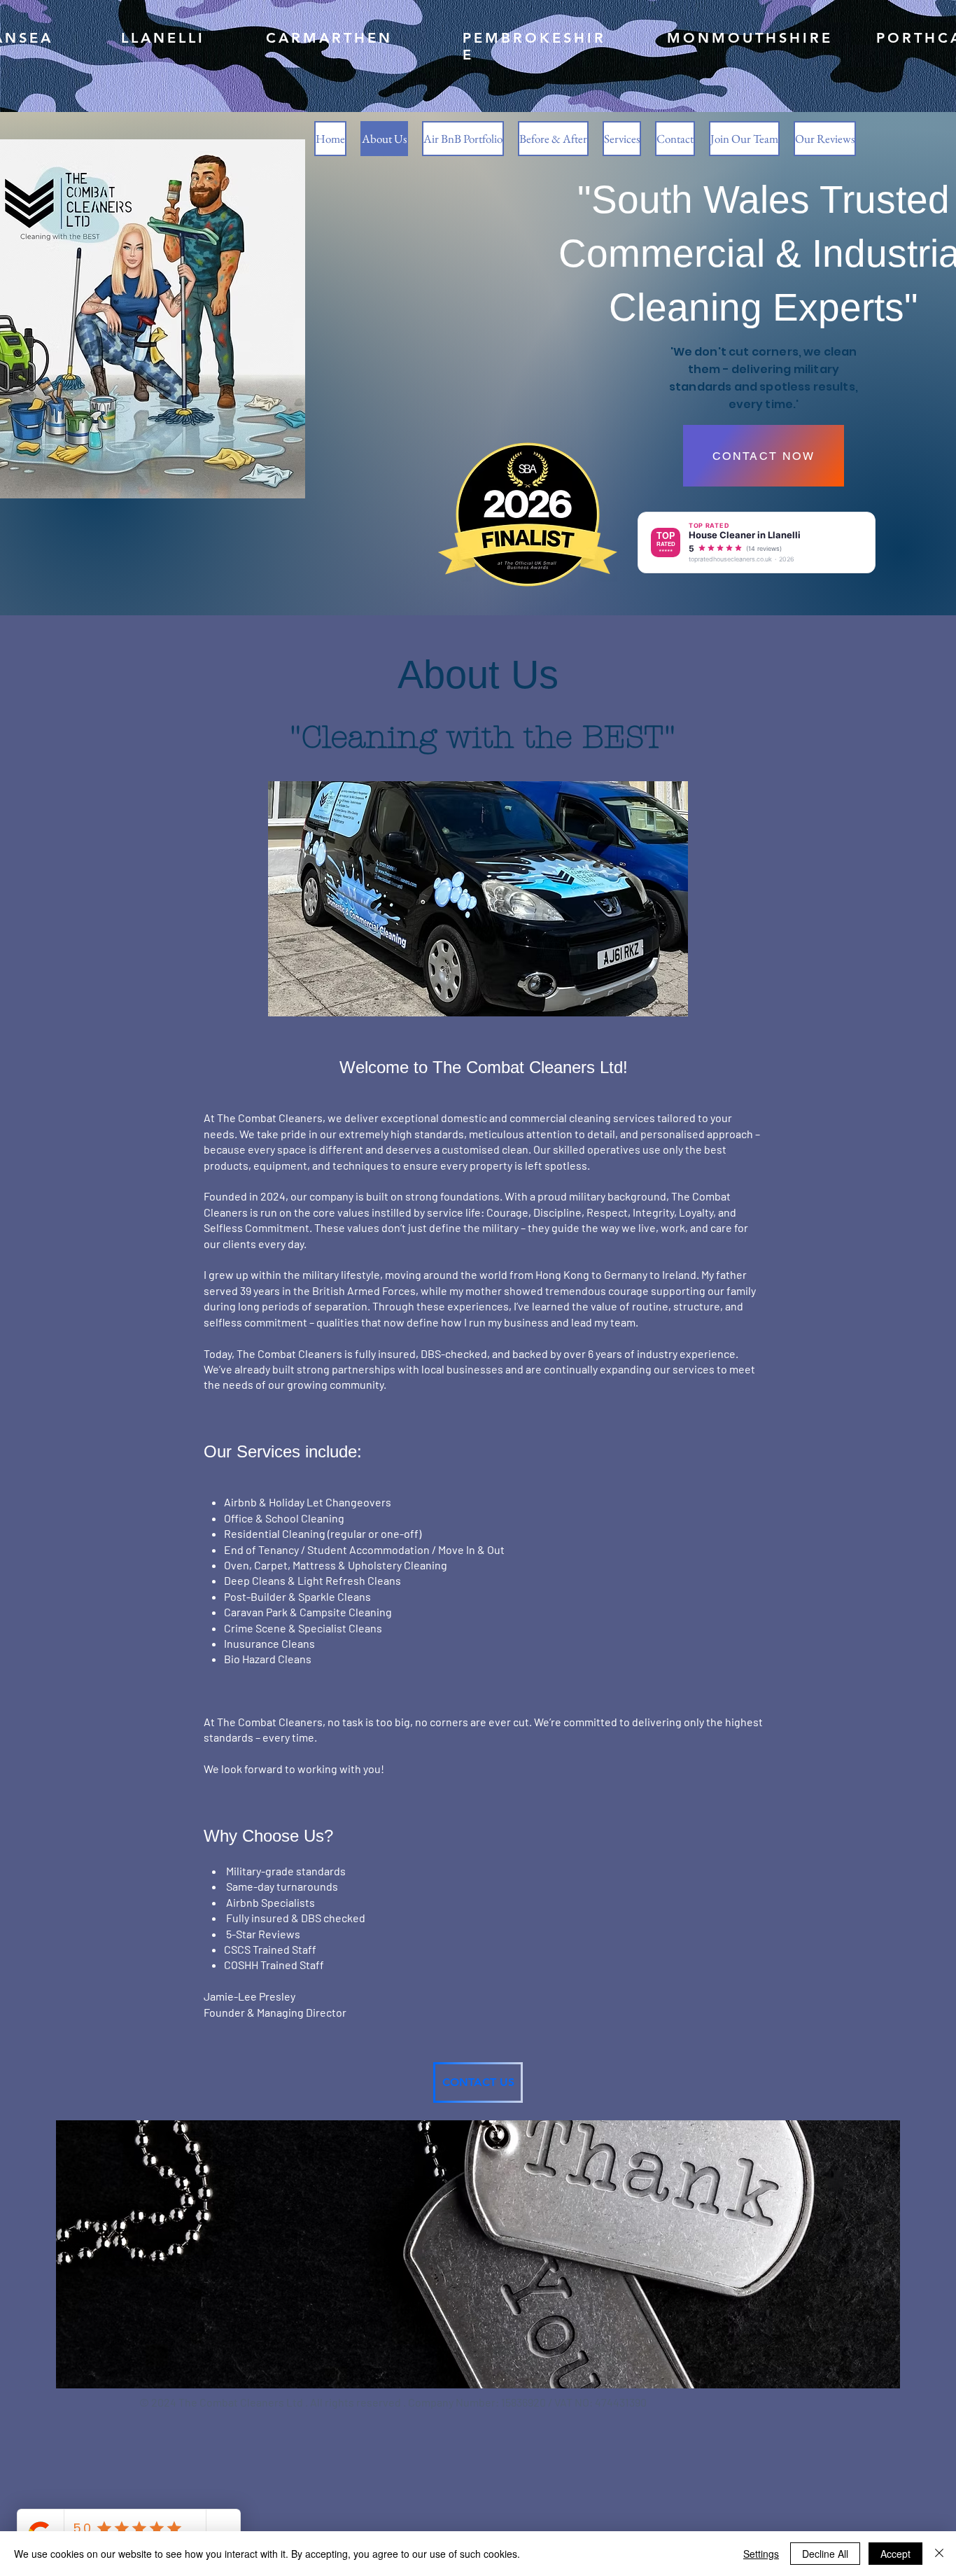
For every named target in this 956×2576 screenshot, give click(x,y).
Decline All (825, 2554)
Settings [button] (761, 2554)
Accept (895, 2554)
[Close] (939, 2554)
